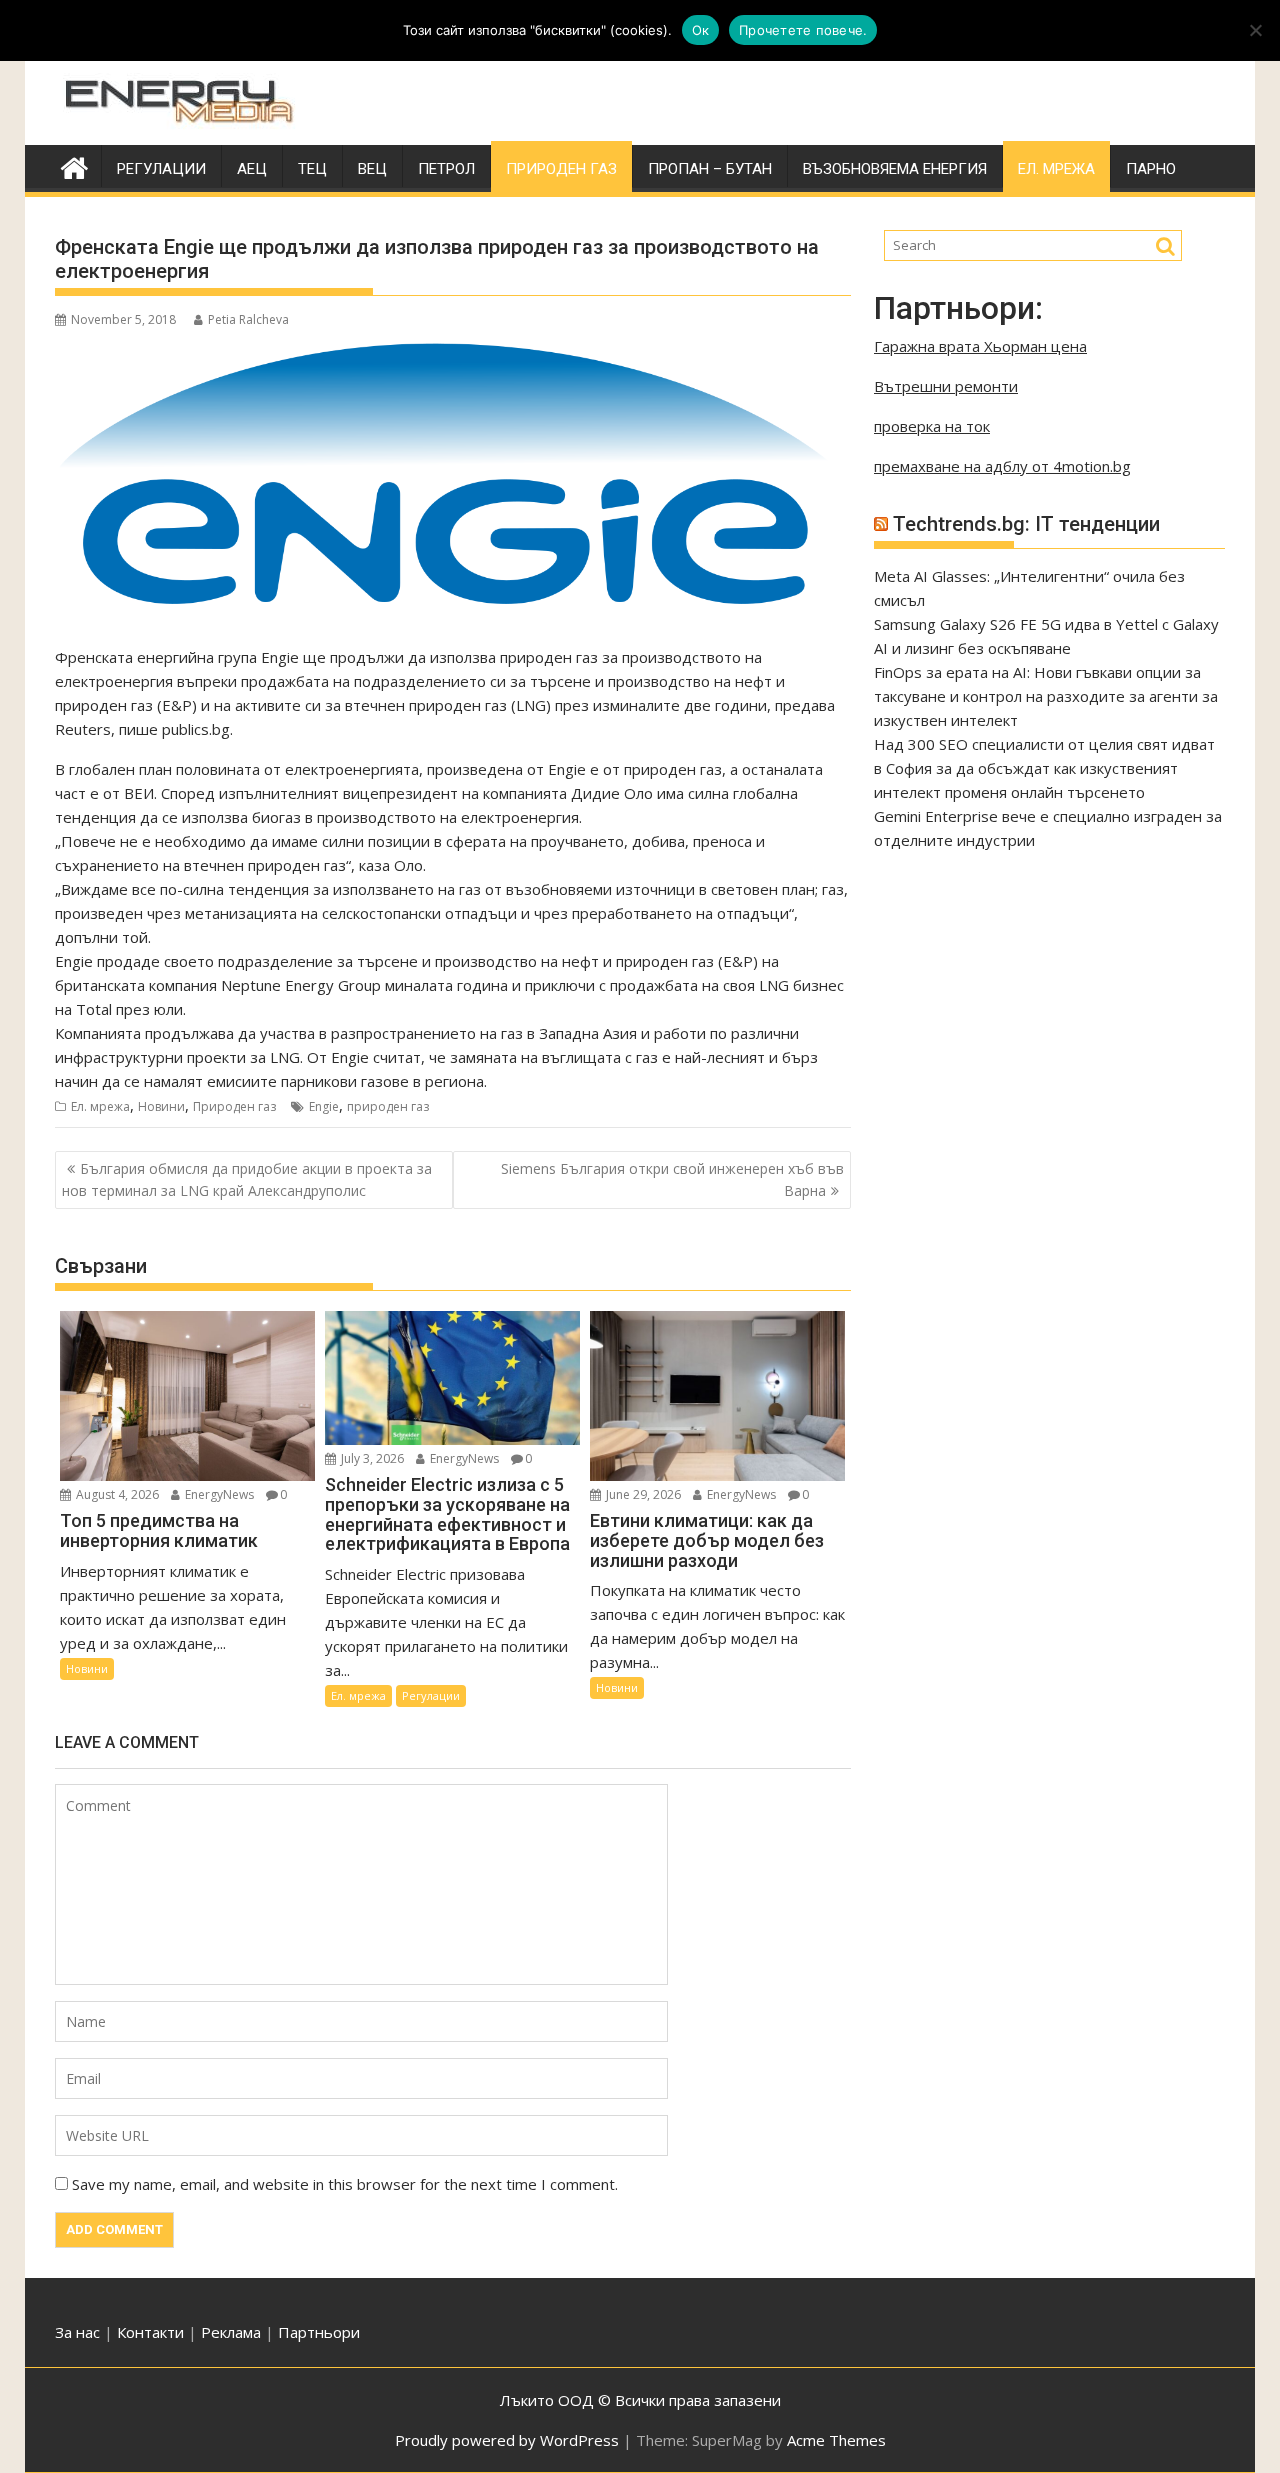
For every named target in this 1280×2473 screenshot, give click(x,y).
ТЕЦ (312, 169)
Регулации (161, 169)
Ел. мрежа (1056, 169)
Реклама (231, 2332)
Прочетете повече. (803, 30)
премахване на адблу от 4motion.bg (1002, 466)
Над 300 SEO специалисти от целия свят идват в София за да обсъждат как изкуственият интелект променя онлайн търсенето (1044, 768)
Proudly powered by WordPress (507, 2440)
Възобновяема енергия (895, 169)
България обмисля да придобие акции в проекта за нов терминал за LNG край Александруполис (247, 1179)
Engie (324, 1106)
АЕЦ (252, 169)
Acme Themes (836, 2440)
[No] (1255, 30)
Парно (1151, 169)
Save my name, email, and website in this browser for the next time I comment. (345, 2184)
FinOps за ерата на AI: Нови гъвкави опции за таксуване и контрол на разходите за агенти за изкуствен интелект (1046, 696)
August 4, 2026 (116, 1494)
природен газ (388, 1106)
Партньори (319, 2332)
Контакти (152, 2332)
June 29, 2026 (642, 1494)
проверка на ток (932, 426)
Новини (161, 1106)
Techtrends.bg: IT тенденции (1026, 524)
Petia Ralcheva (248, 319)
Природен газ (561, 169)
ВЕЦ (372, 169)
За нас (77, 2332)
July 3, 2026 (371, 1458)
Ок (701, 30)
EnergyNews (218, 1494)
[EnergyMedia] (74, 165)
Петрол (446, 169)
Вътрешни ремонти (946, 386)
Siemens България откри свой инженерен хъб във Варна (672, 1179)
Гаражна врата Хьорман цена (980, 346)
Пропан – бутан (710, 169)
